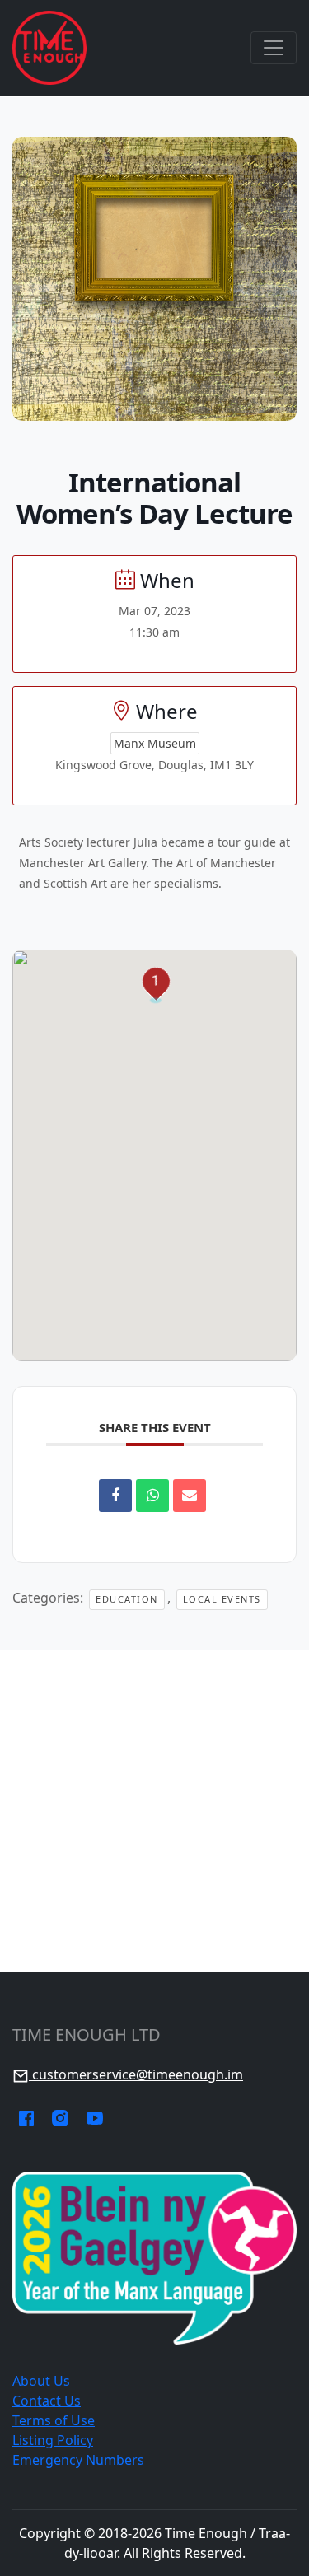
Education (127, 1599)
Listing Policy (53, 2440)
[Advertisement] (154, 1811)
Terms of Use (54, 2420)
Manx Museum (155, 743)
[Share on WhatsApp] (152, 1496)
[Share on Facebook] (115, 1496)
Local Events (222, 1599)
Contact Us (47, 2401)
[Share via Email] (190, 1496)
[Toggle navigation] (274, 48)
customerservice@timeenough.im (136, 2074)
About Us (41, 2381)
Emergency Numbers (78, 2460)
